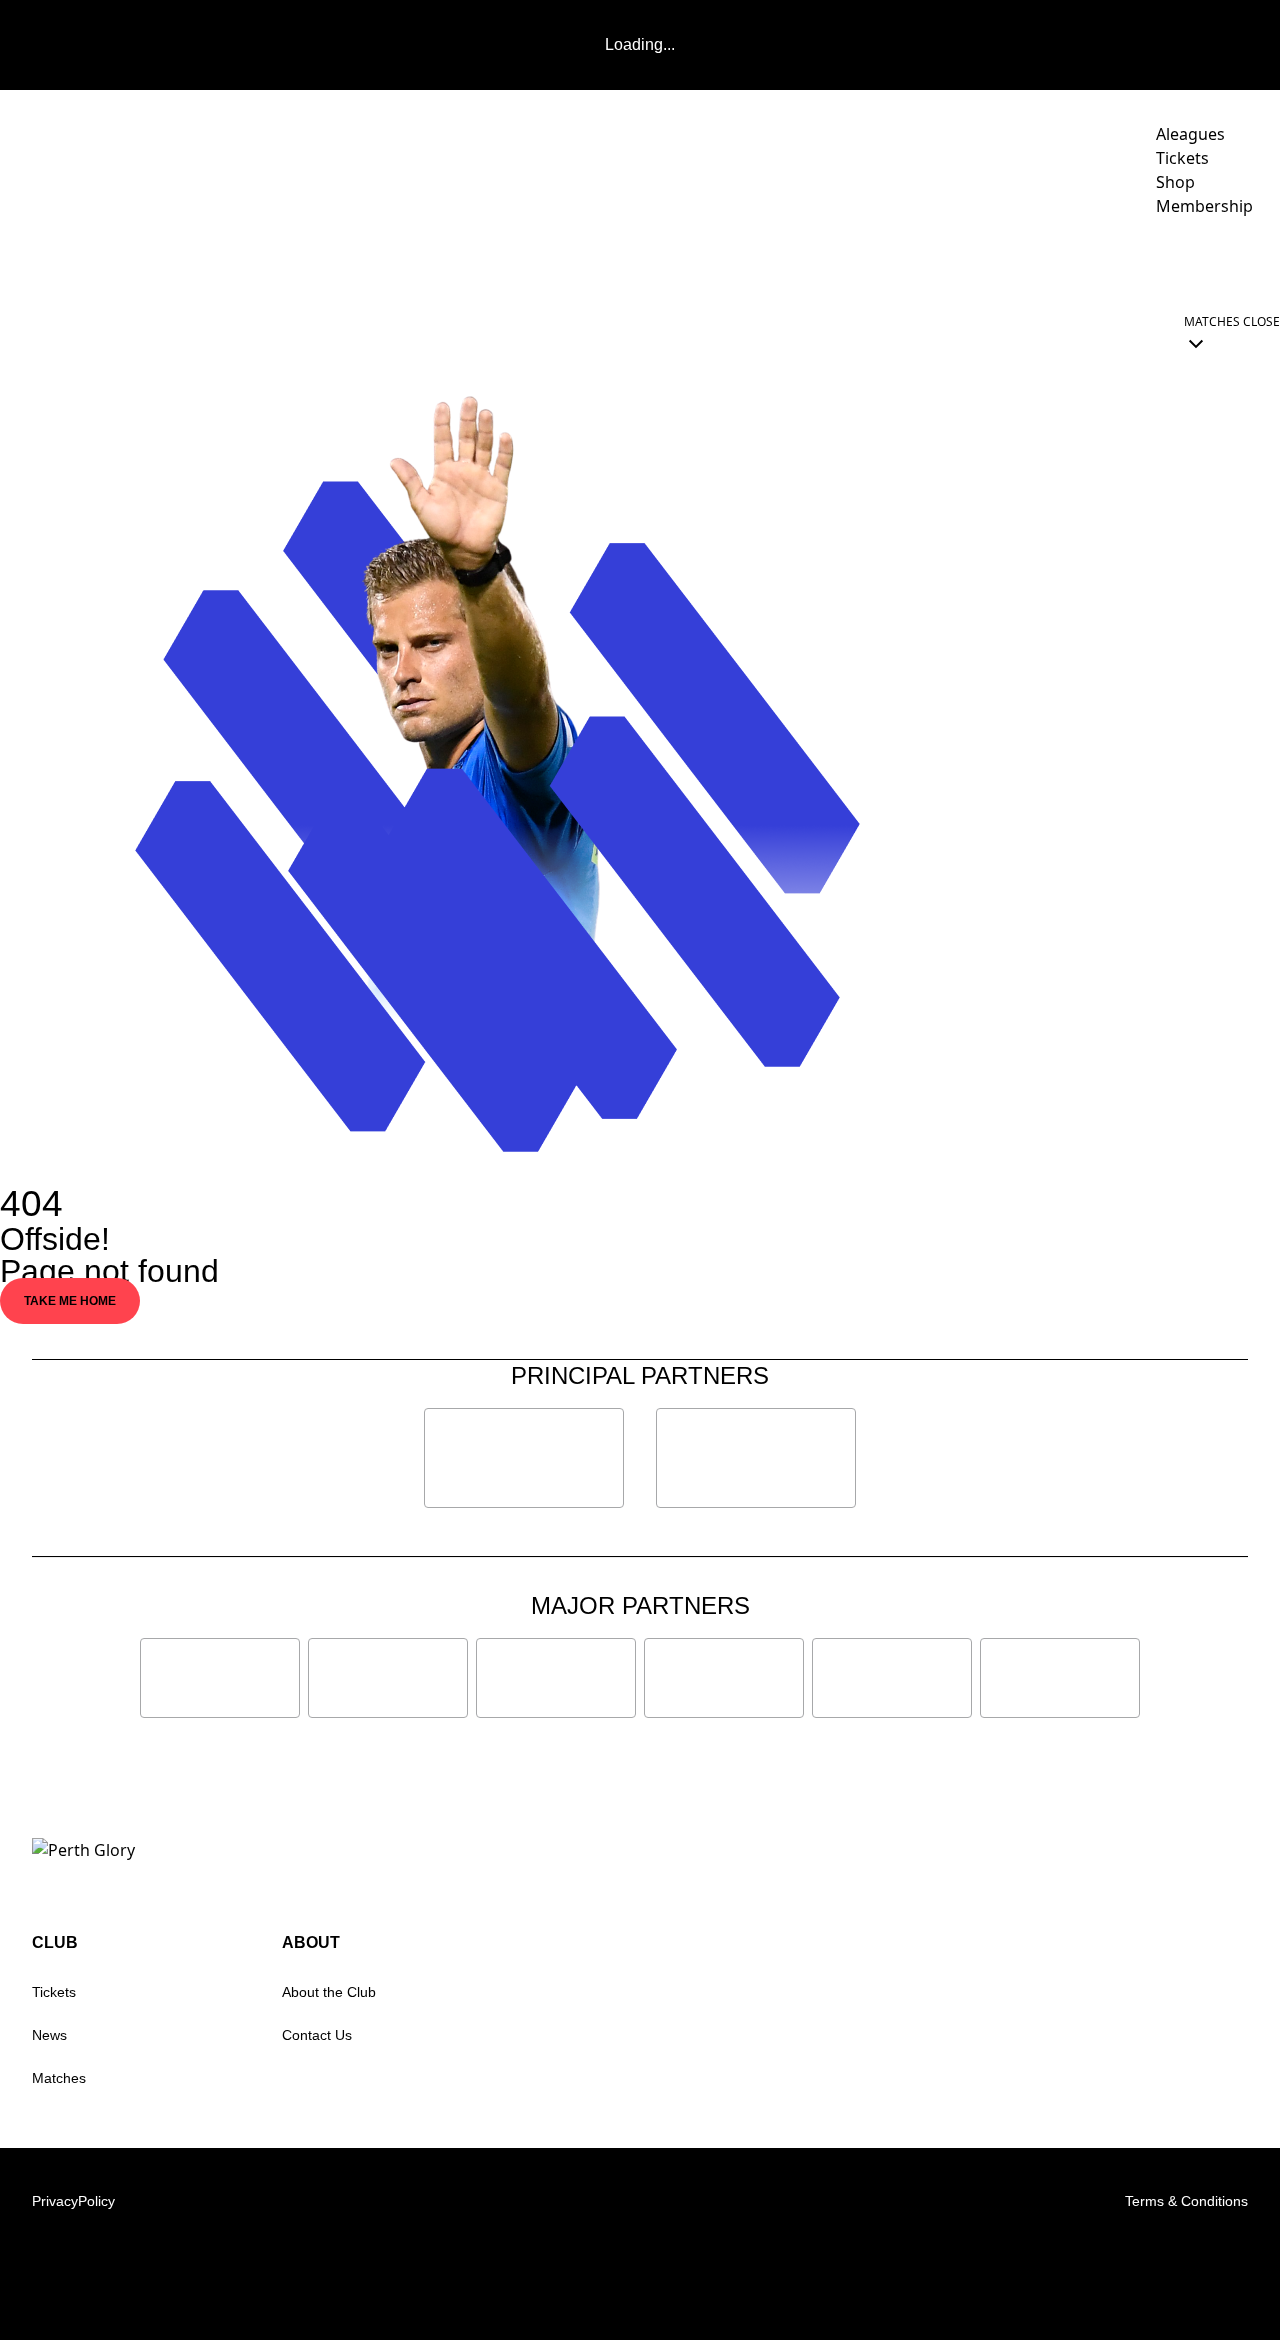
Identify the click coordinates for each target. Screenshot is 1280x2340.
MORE (1225, 262)
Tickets (54, 1992)
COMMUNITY (996, 262)
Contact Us (317, 2035)
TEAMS (762, 262)
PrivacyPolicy (73, 2201)
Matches (59, 2078)
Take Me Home (70, 1301)
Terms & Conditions (1186, 2201)
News (49, 2035)
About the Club (329, 1992)
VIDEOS (684, 262)
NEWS (609, 262)
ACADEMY (870, 262)
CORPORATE (1132, 262)
